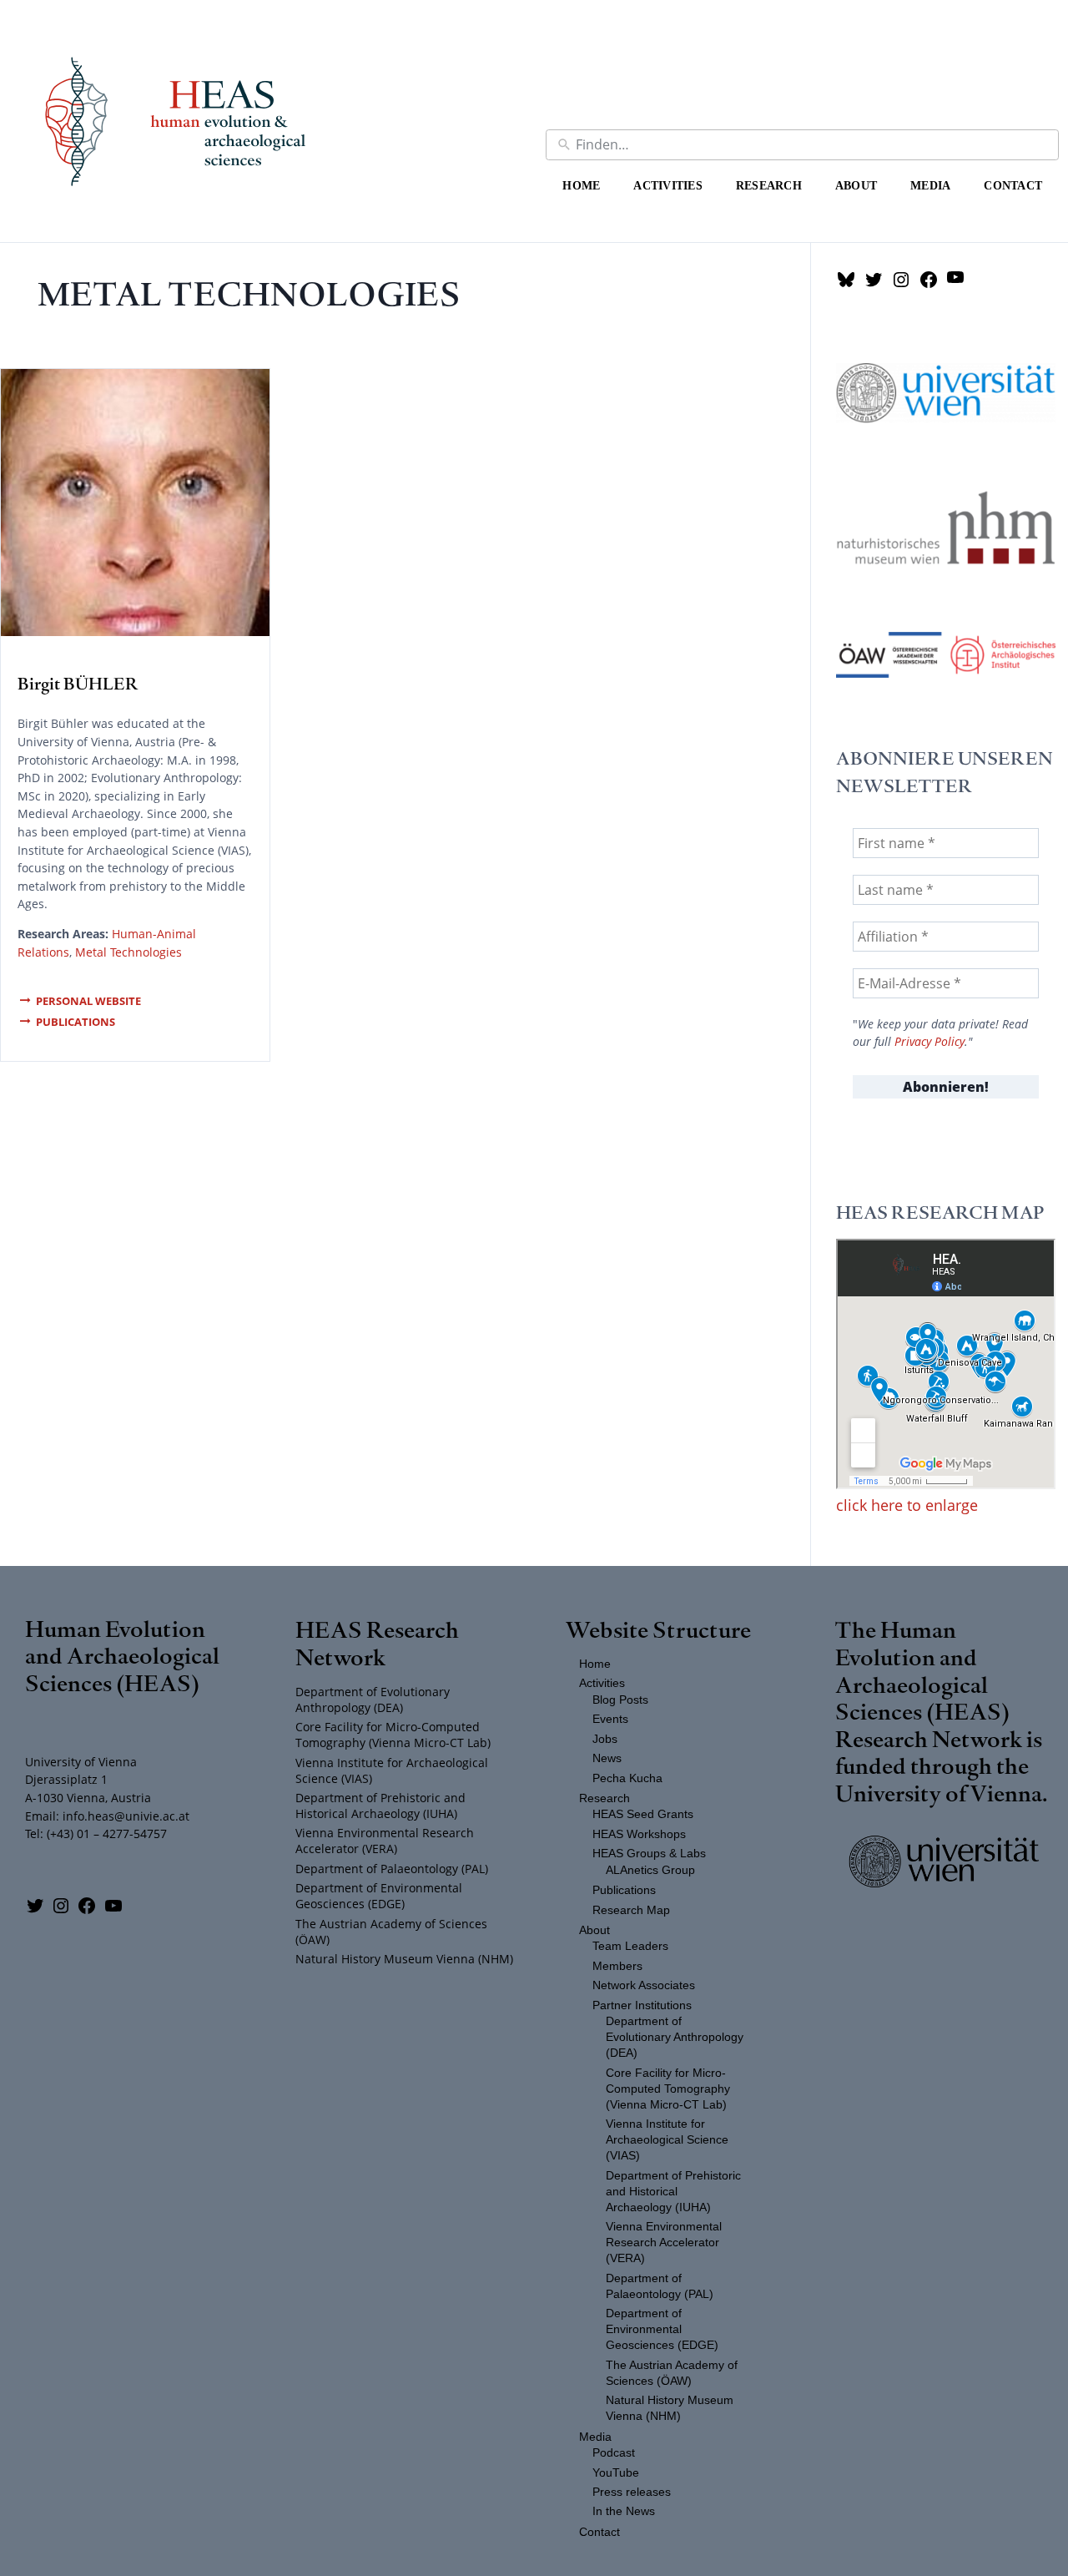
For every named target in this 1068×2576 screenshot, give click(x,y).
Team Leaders (630, 1946)
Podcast (614, 2453)
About (856, 185)
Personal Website (88, 1001)
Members (617, 1966)
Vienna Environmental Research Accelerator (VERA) (385, 1841)
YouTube (616, 2473)
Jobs (605, 1739)
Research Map (631, 1910)
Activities (668, 185)
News (607, 1758)
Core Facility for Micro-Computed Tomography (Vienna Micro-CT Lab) (393, 1735)
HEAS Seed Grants (643, 1814)
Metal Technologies (128, 952)
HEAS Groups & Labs (649, 1854)
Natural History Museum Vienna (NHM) (404, 1959)
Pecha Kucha (627, 1778)
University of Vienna (939, 1793)
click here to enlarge (907, 1505)
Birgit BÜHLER (78, 683)
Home (581, 185)
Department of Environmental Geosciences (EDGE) (379, 1896)
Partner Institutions (642, 2005)
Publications (76, 1022)
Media (930, 185)
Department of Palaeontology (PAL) (392, 1869)
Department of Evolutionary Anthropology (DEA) (373, 1700)
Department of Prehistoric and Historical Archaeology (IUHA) (380, 1806)
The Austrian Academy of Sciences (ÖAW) (391, 1932)
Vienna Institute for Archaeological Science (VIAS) (392, 1770)
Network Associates (644, 1985)
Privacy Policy (929, 1042)
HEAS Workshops (639, 1834)
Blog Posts (620, 1700)
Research (769, 185)
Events (610, 1719)
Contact (1013, 185)
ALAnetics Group (650, 1870)
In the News (624, 2511)
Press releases (632, 2492)
